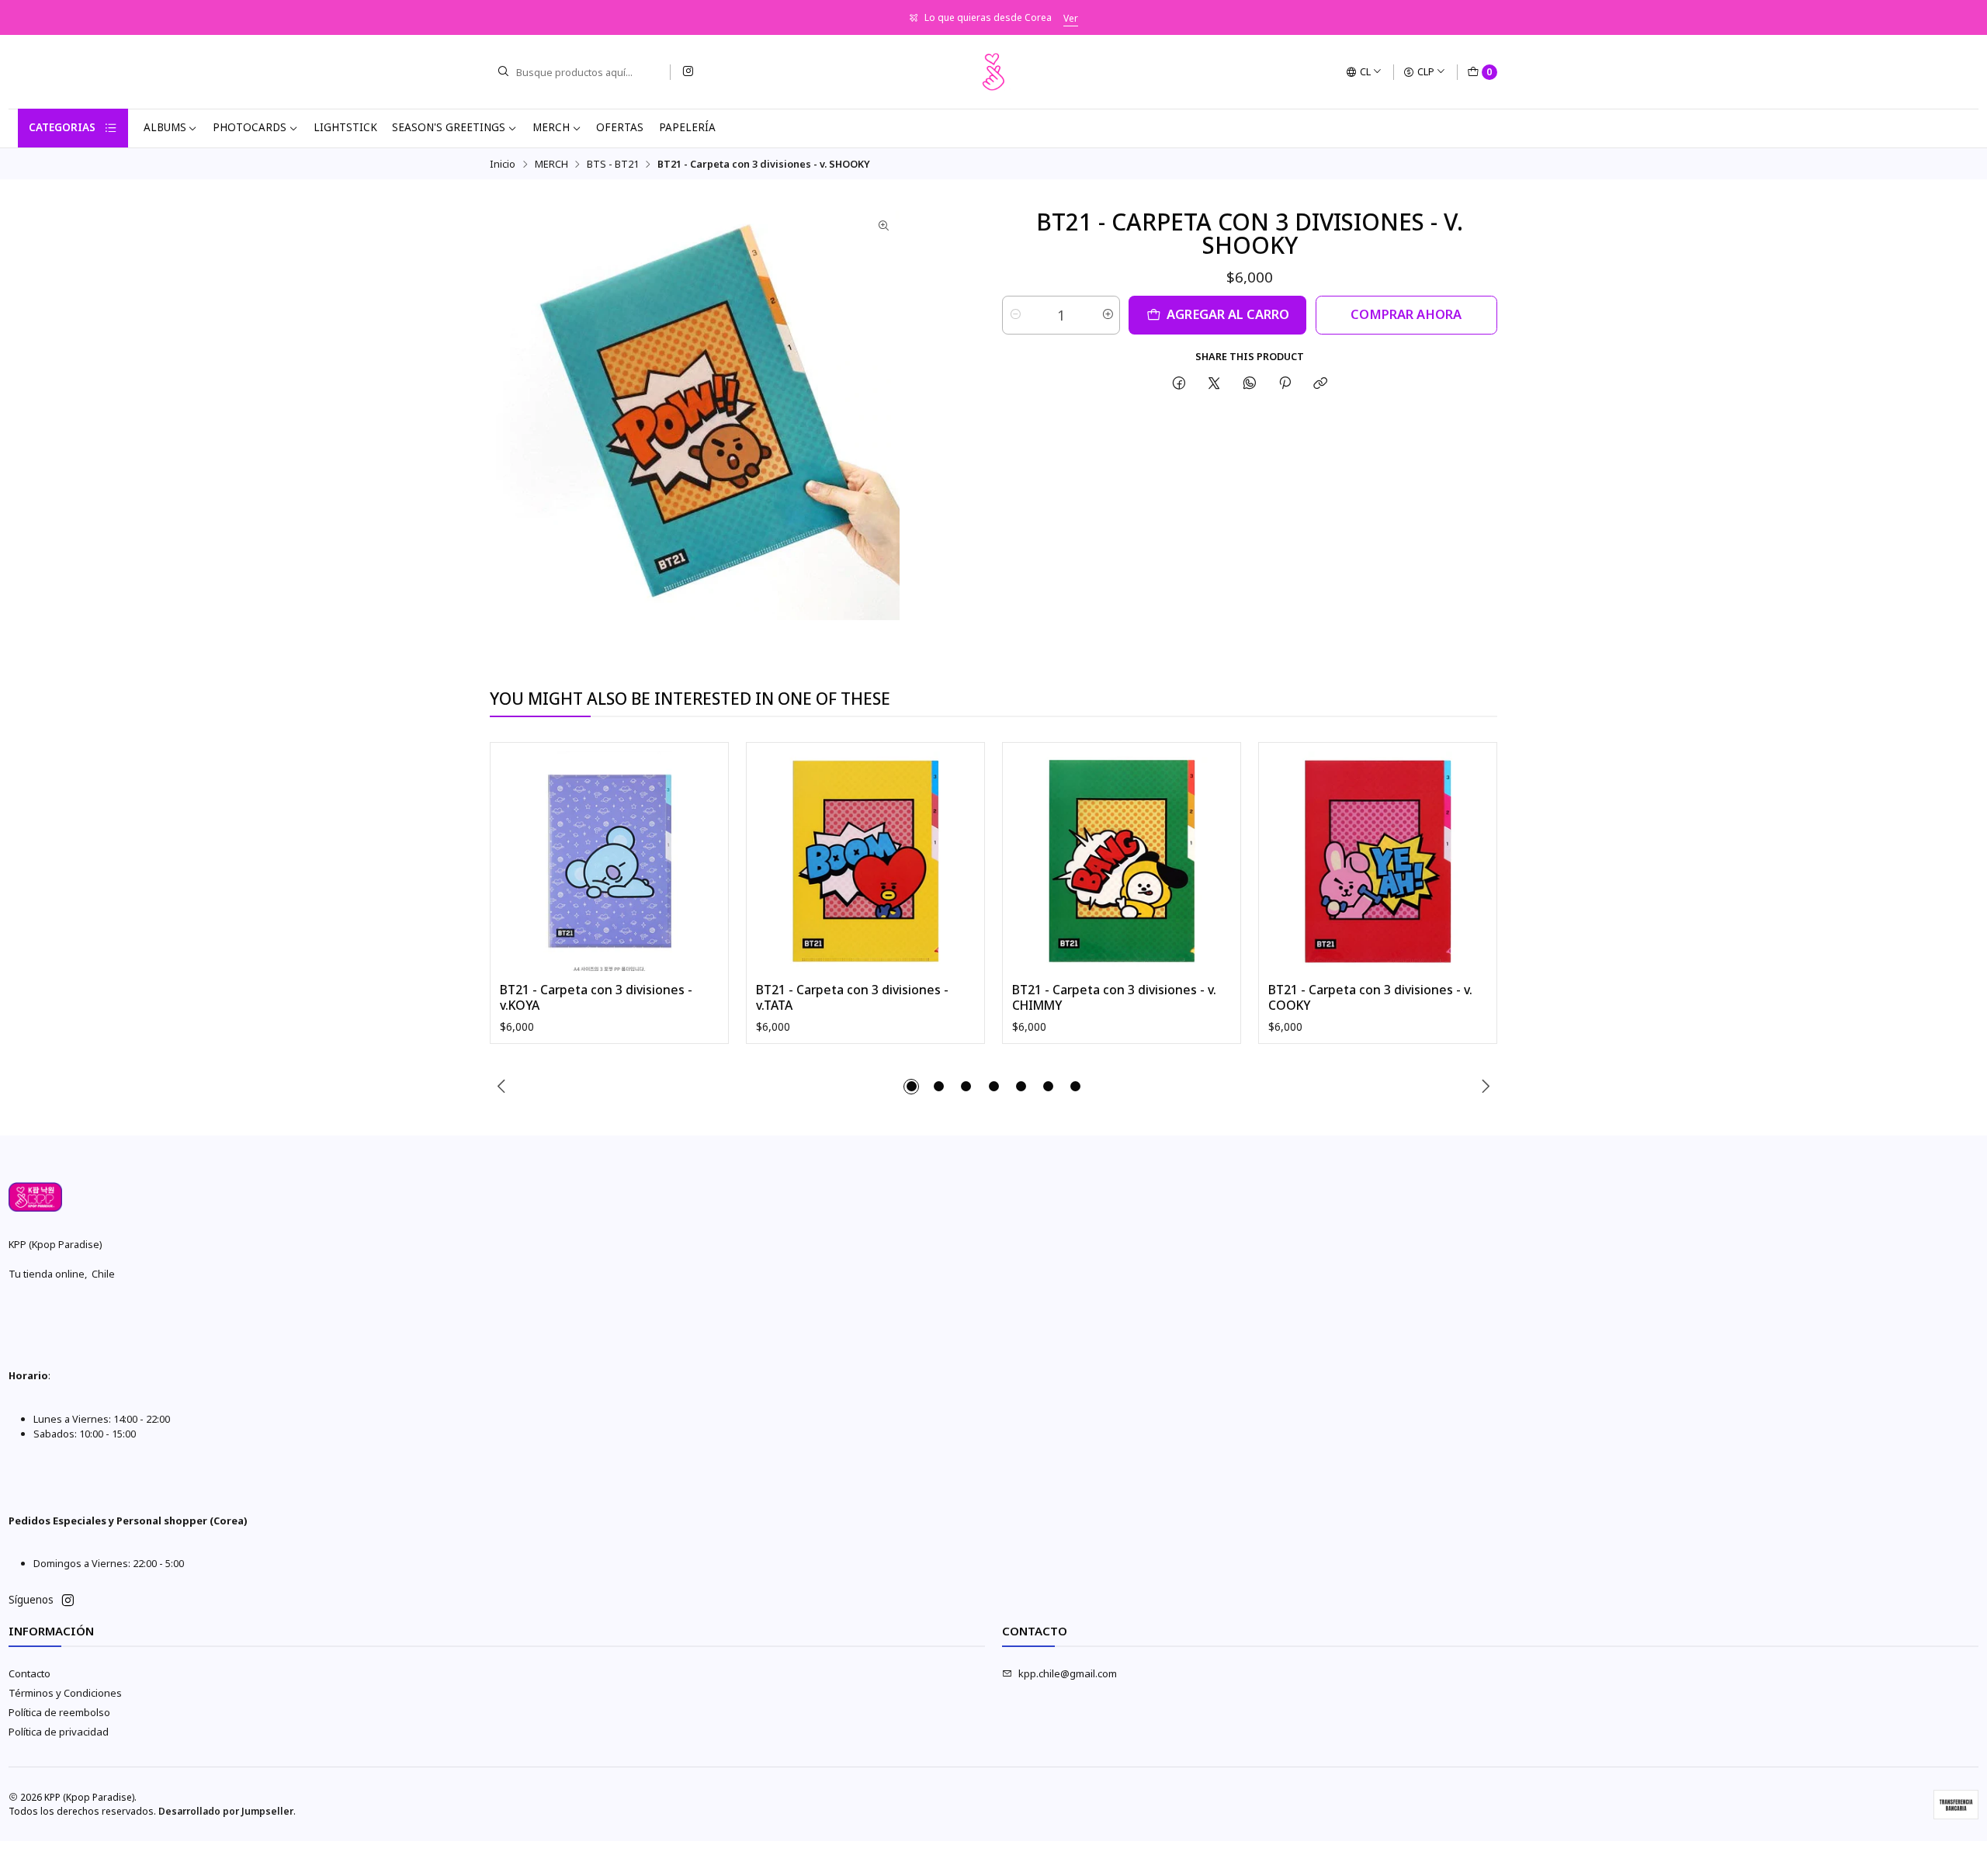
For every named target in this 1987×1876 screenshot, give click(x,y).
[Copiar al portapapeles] (1321, 383)
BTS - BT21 (613, 164)
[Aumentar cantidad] (1107, 315)
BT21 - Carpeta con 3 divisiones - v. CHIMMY (1114, 998)
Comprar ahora (1406, 314)
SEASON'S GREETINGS (449, 127)
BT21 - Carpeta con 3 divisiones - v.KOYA (596, 998)
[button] (911, 1087)
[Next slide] (1486, 1087)
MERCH (551, 127)
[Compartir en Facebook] (1179, 383)
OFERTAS (620, 127)
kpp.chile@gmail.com (1068, 1673)
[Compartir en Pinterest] (1285, 383)
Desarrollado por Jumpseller (226, 1811)
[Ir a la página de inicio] (993, 72)
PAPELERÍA (687, 127)
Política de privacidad (59, 1732)
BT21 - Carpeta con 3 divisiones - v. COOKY (1370, 998)
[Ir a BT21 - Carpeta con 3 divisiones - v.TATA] (866, 861)
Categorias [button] (62, 127)
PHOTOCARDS (250, 127)
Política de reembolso (59, 1712)
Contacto (29, 1673)
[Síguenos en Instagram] (688, 72)
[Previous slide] (501, 1087)
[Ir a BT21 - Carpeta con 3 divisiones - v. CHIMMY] (1122, 861)
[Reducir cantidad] (1015, 315)
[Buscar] (503, 72)
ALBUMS (165, 127)
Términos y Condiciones (65, 1693)
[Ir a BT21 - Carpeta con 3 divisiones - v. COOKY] (1378, 861)
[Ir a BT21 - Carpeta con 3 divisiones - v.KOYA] (610, 861)
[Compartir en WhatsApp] (1249, 383)
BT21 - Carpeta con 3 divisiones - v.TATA (852, 998)
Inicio (503, 164)
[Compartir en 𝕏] (1214, 383)
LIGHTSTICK (345, 127)
